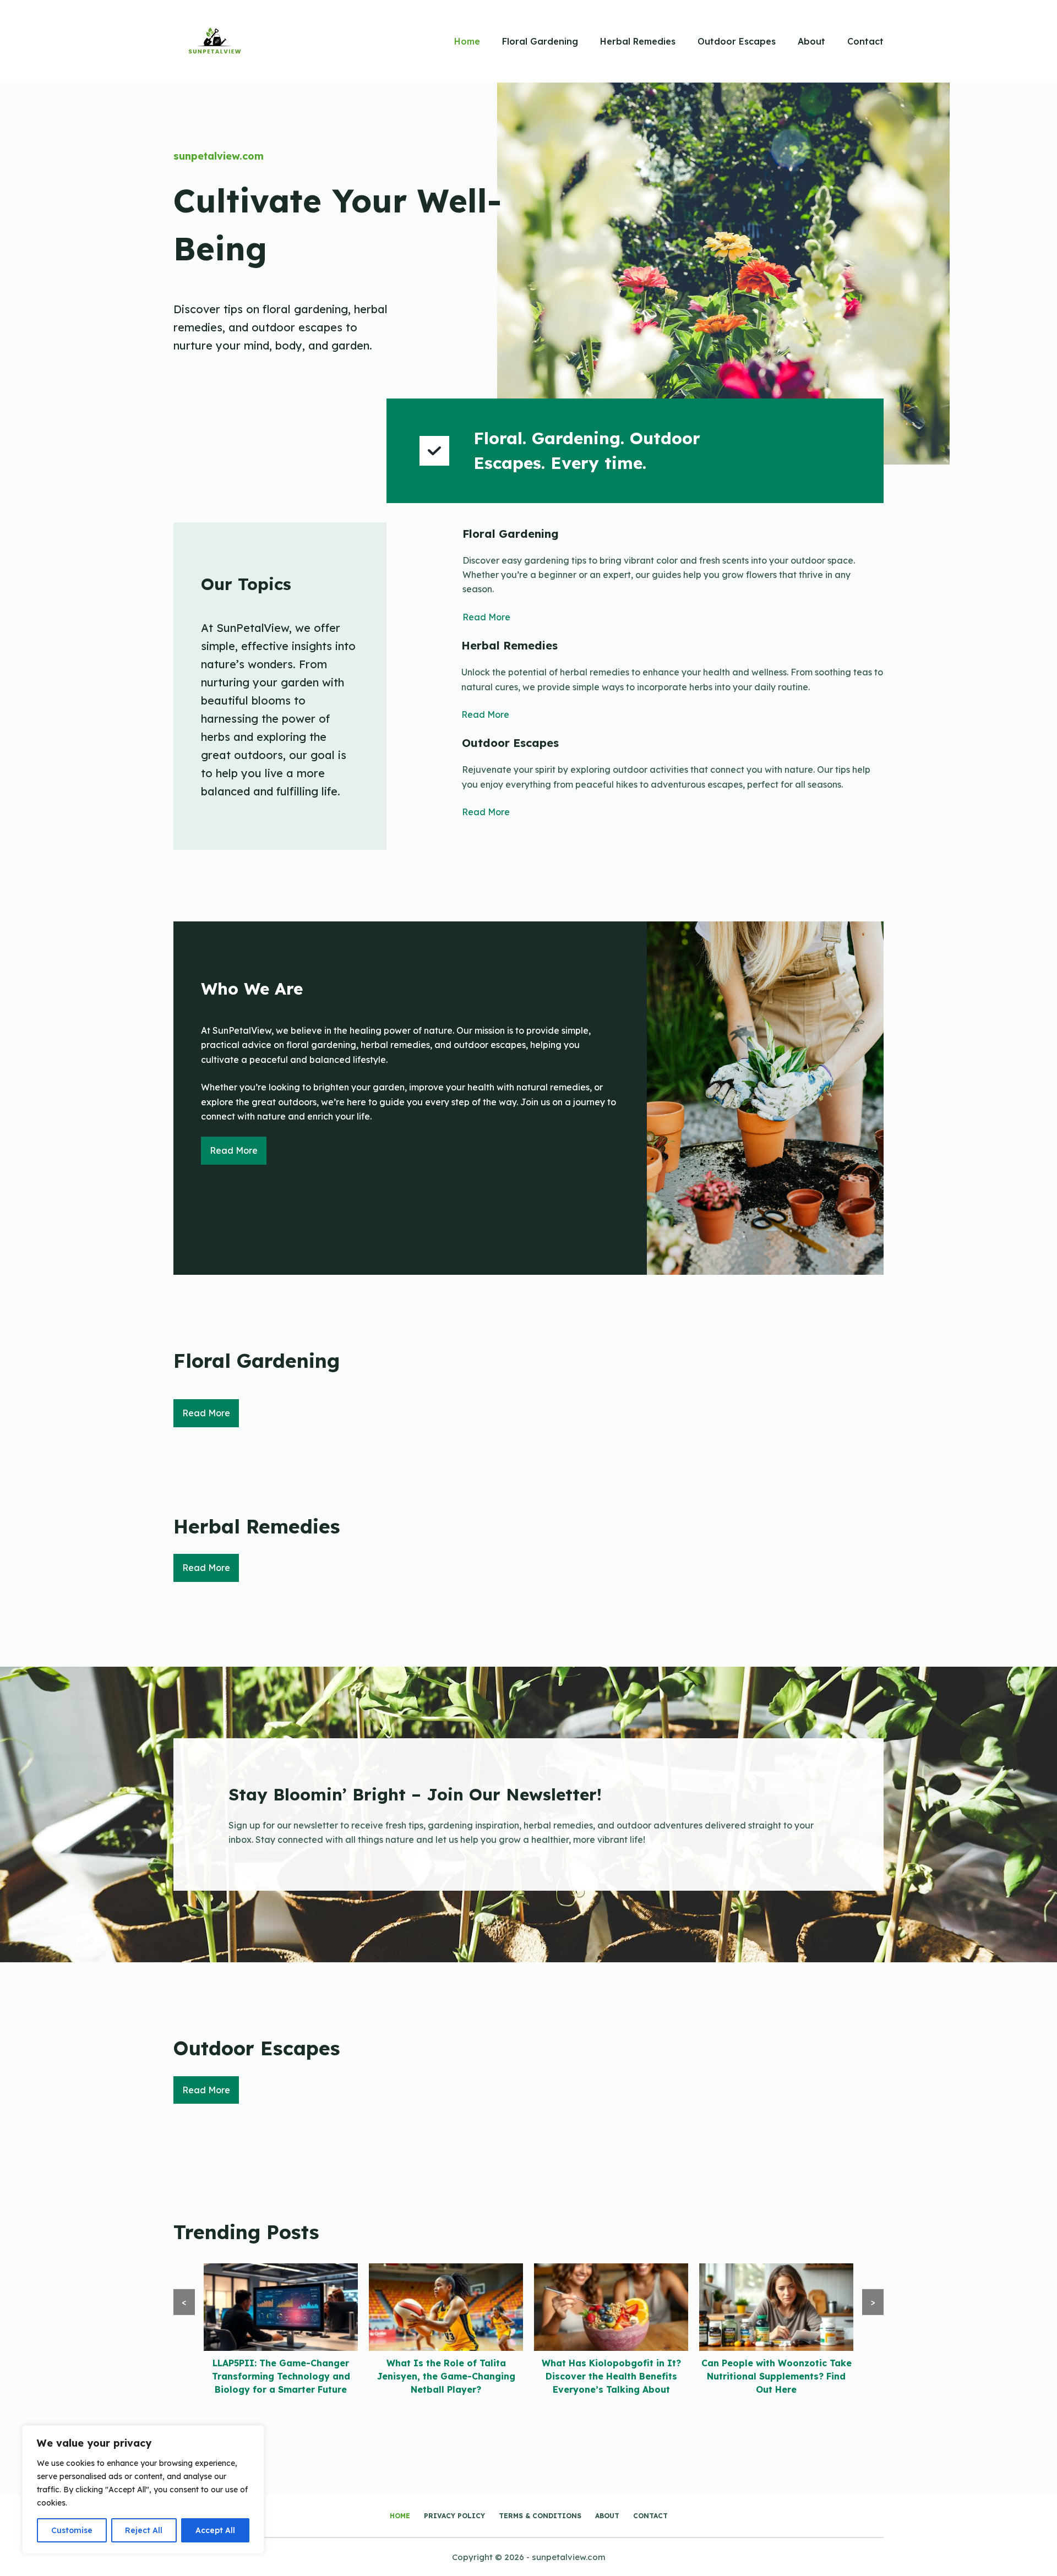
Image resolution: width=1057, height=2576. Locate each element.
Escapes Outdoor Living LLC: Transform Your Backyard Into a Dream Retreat (777, 2376)
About (811, 41)
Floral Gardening (540, 41)
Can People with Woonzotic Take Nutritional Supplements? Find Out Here (611, 2376)
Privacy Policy (454, 2516)
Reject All (144, 2530)
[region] (143, 2490)
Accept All (215, 2530)
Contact (865, 41)
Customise (72, 2530)
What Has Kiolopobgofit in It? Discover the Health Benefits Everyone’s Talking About (446, 2376)
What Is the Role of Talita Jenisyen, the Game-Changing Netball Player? (281, 2376)
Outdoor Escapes (737, 41)
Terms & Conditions (540, 2516)
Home (467, 41)
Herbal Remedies (638, 41)
